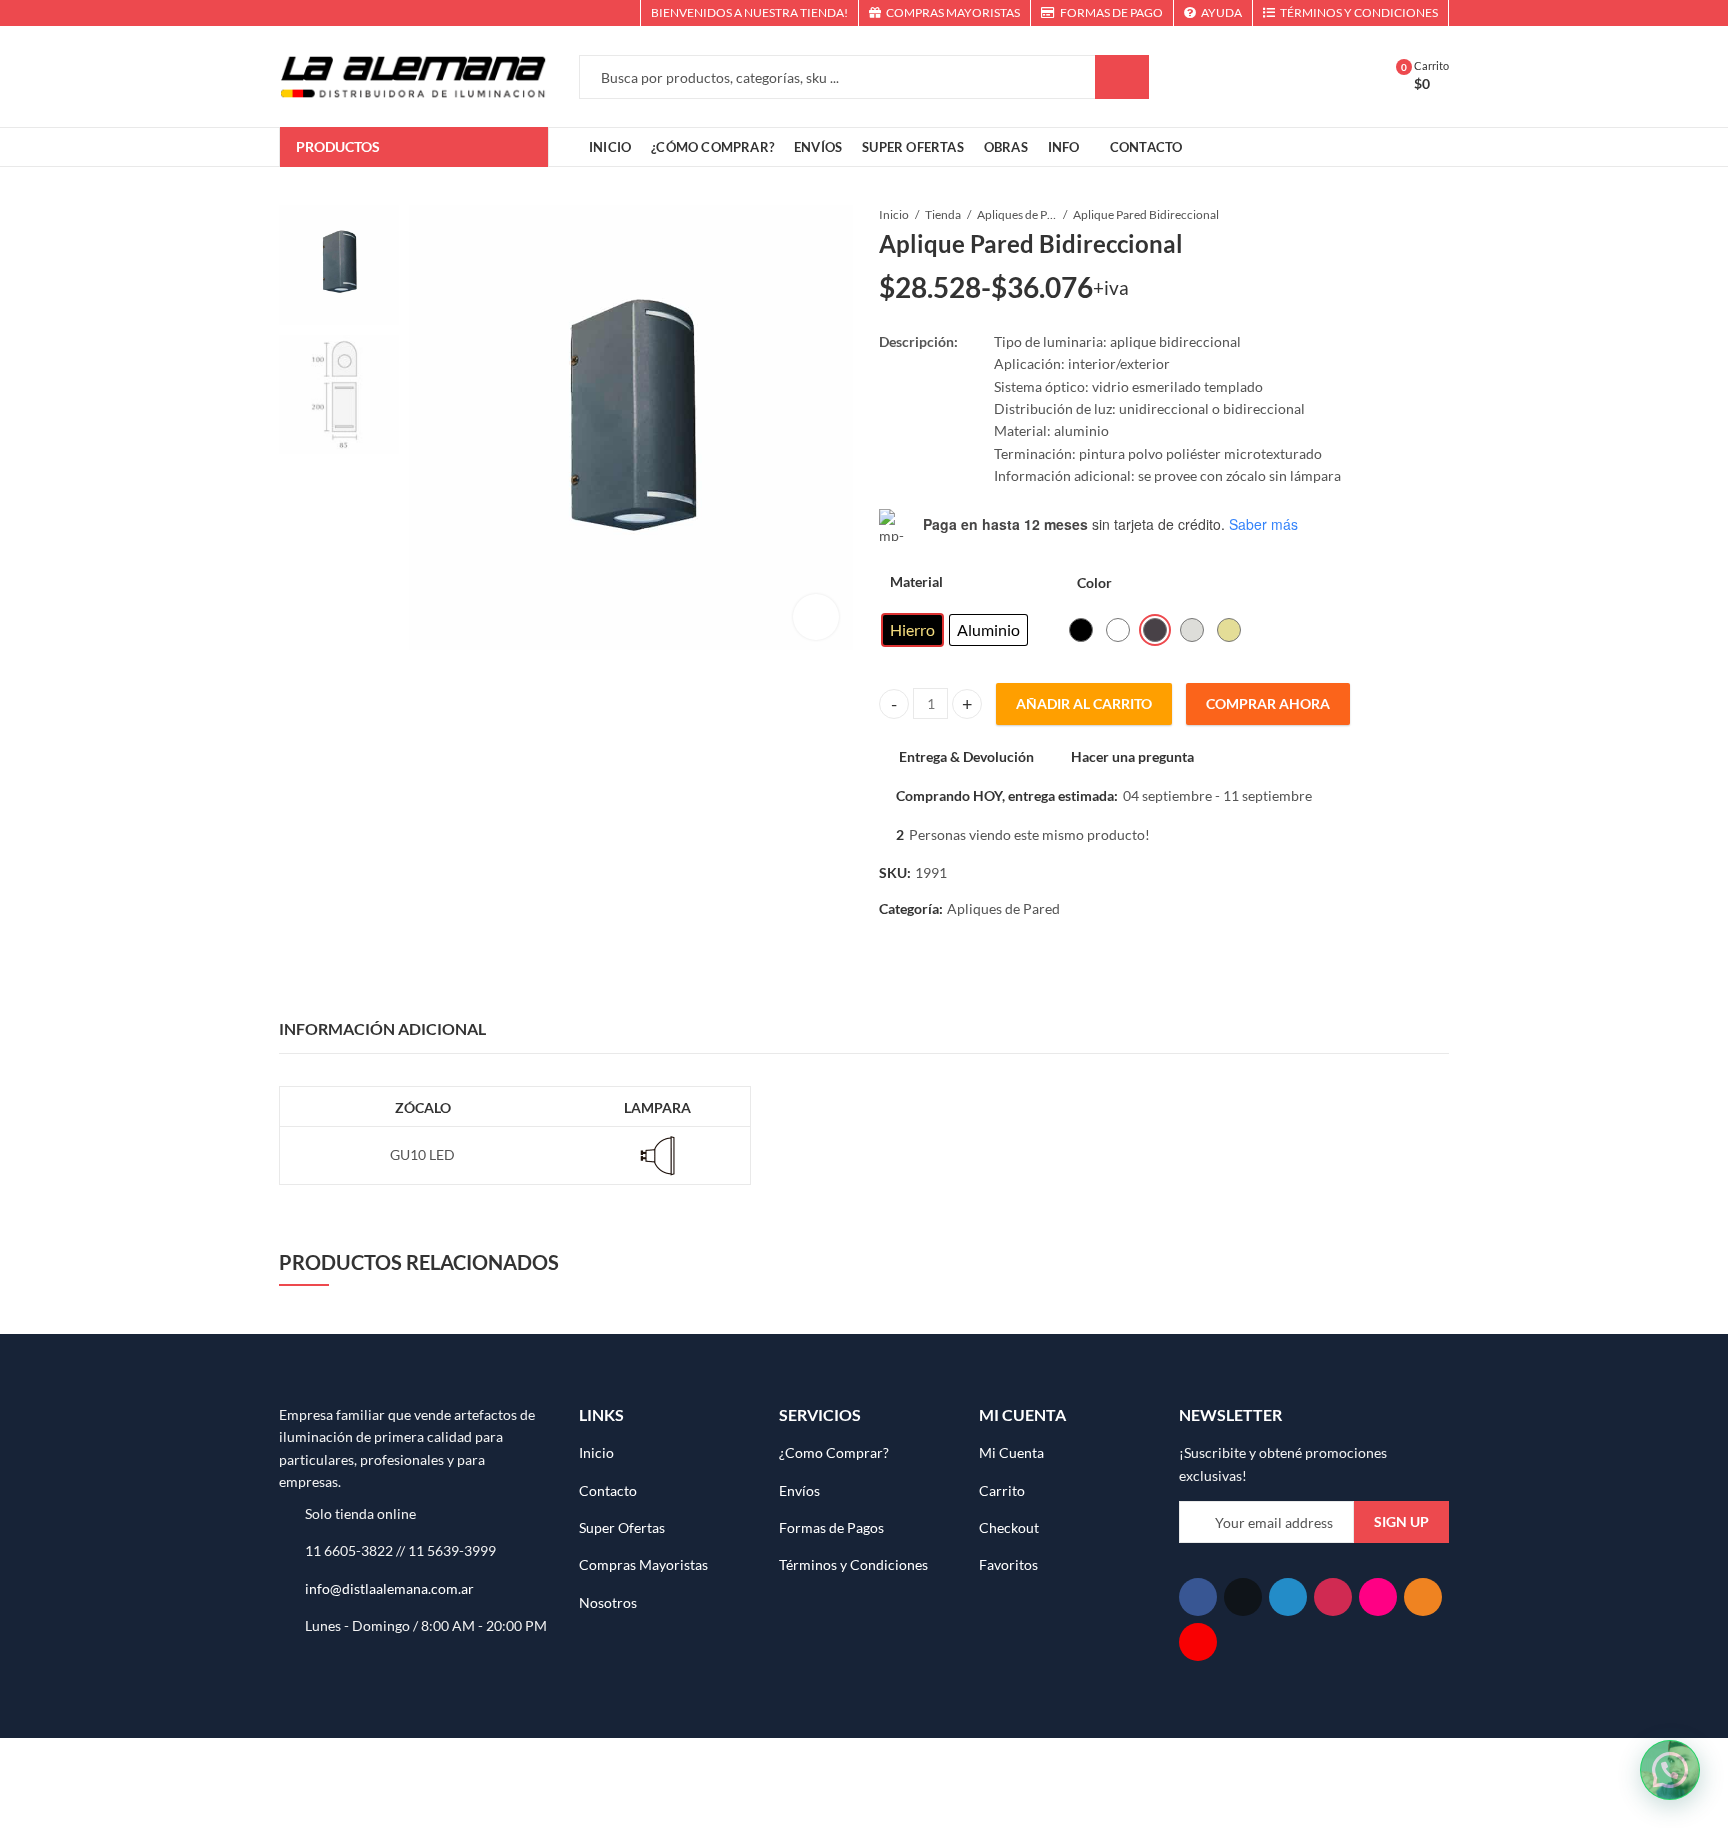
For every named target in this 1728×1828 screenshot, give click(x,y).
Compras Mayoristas (643, 1564)
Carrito (1002, 1490)
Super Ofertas (622, 1527)
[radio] (912, 630)
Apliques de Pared (1017, 214)
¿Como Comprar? (834, 1452)
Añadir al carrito (1084, 703)
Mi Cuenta (1011, 1452)
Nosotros (608, 1602)
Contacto (608, 1490)
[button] (1670, 1770)
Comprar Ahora (1268, 703)
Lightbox (816, 617)
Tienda (943, 214)
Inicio (894, 214)
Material (916, 581)
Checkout (1009, 1527)
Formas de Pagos (831, 1527)
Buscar (1122, 77)
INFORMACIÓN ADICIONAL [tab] (382, 1028)
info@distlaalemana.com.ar (389, 1588)
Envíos (799, 1490)
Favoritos (1008, 1564)
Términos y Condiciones (853, 1564)
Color (1094, 582)
